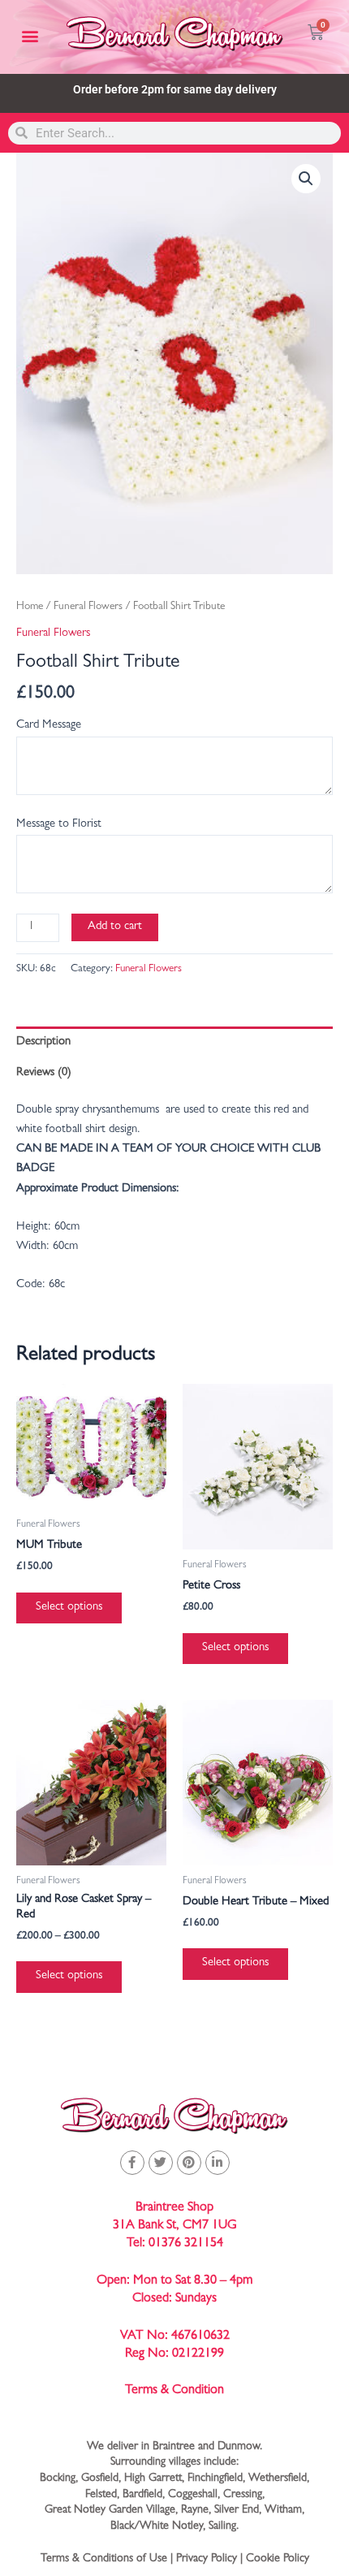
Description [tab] (43, 1042)
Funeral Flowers (88, 607)
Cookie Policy (278, 2559)
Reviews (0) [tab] (44, 1073)
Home (30, 607)
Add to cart (115, 927)
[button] (30, 36)
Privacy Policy (207, 2559)
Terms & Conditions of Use (104, 2559)
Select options (69, 1608)
